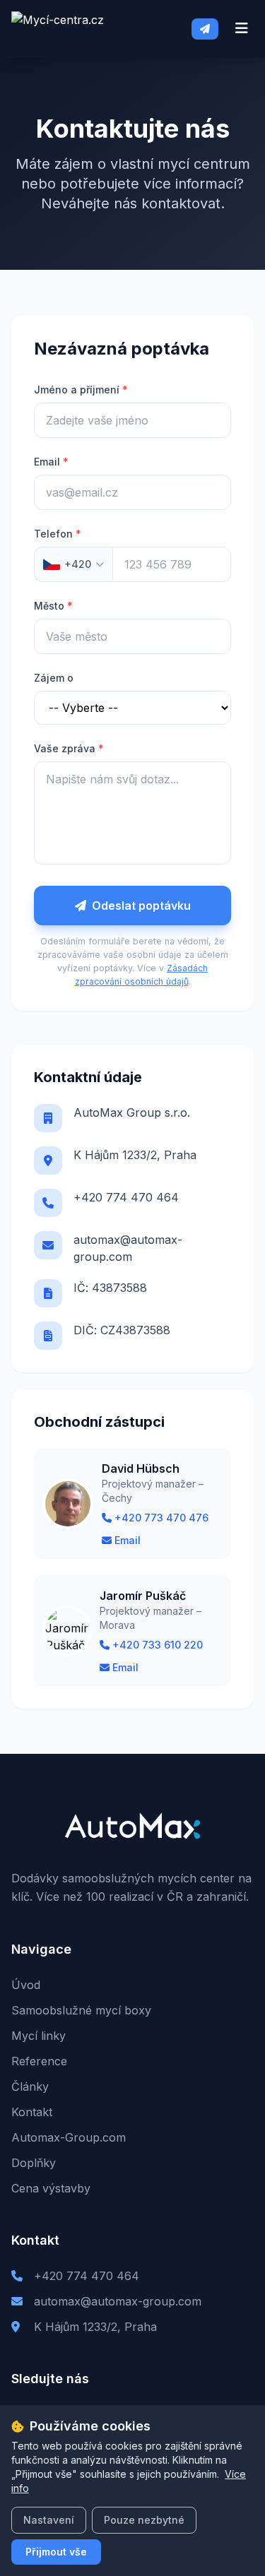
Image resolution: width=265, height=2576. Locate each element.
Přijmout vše (56, 2552)
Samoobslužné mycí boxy (81, 2010)
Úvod (26, 1985)
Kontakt (32, 2112)
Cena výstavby (51, 2188)
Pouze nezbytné (144, 2520)
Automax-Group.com (69, 2137)
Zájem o (54, 678)
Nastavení (49, 2520)
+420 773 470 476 (161, 1518)
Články (30, 2087)
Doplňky (34, 2163)
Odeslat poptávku (141, 906)
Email (51, 462)
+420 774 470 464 (126, 1197)
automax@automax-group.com (128, 1248)
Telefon (58, 534)
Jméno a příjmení (81, 390)
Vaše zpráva (69, 748)
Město (53, 606)
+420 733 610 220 (158, 1645)
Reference (39, 2061)
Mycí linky (39, 2036)
